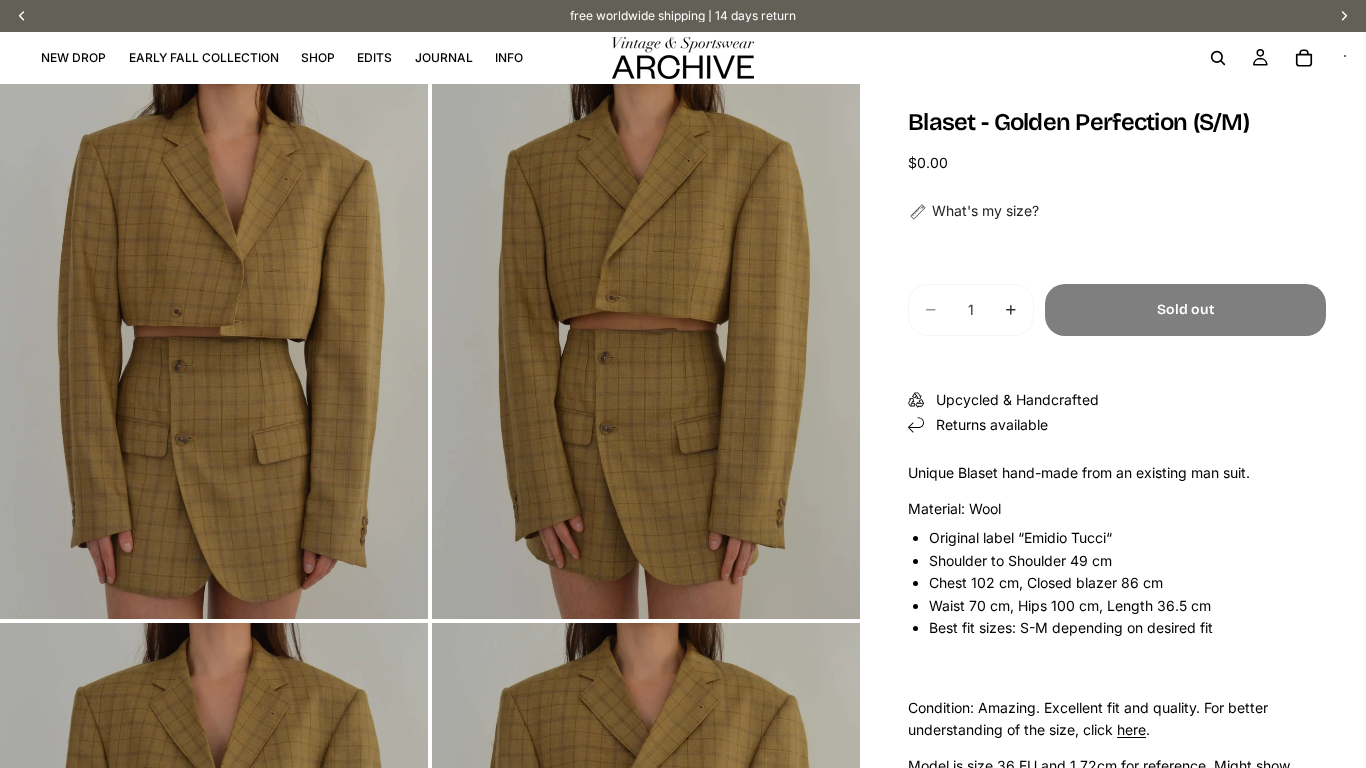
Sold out (1185, 309)
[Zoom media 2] (646, 351)
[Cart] (1304, 58)
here (1131, 729)
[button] (973, 211)
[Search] (1218, 58)
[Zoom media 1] (214, 351)
